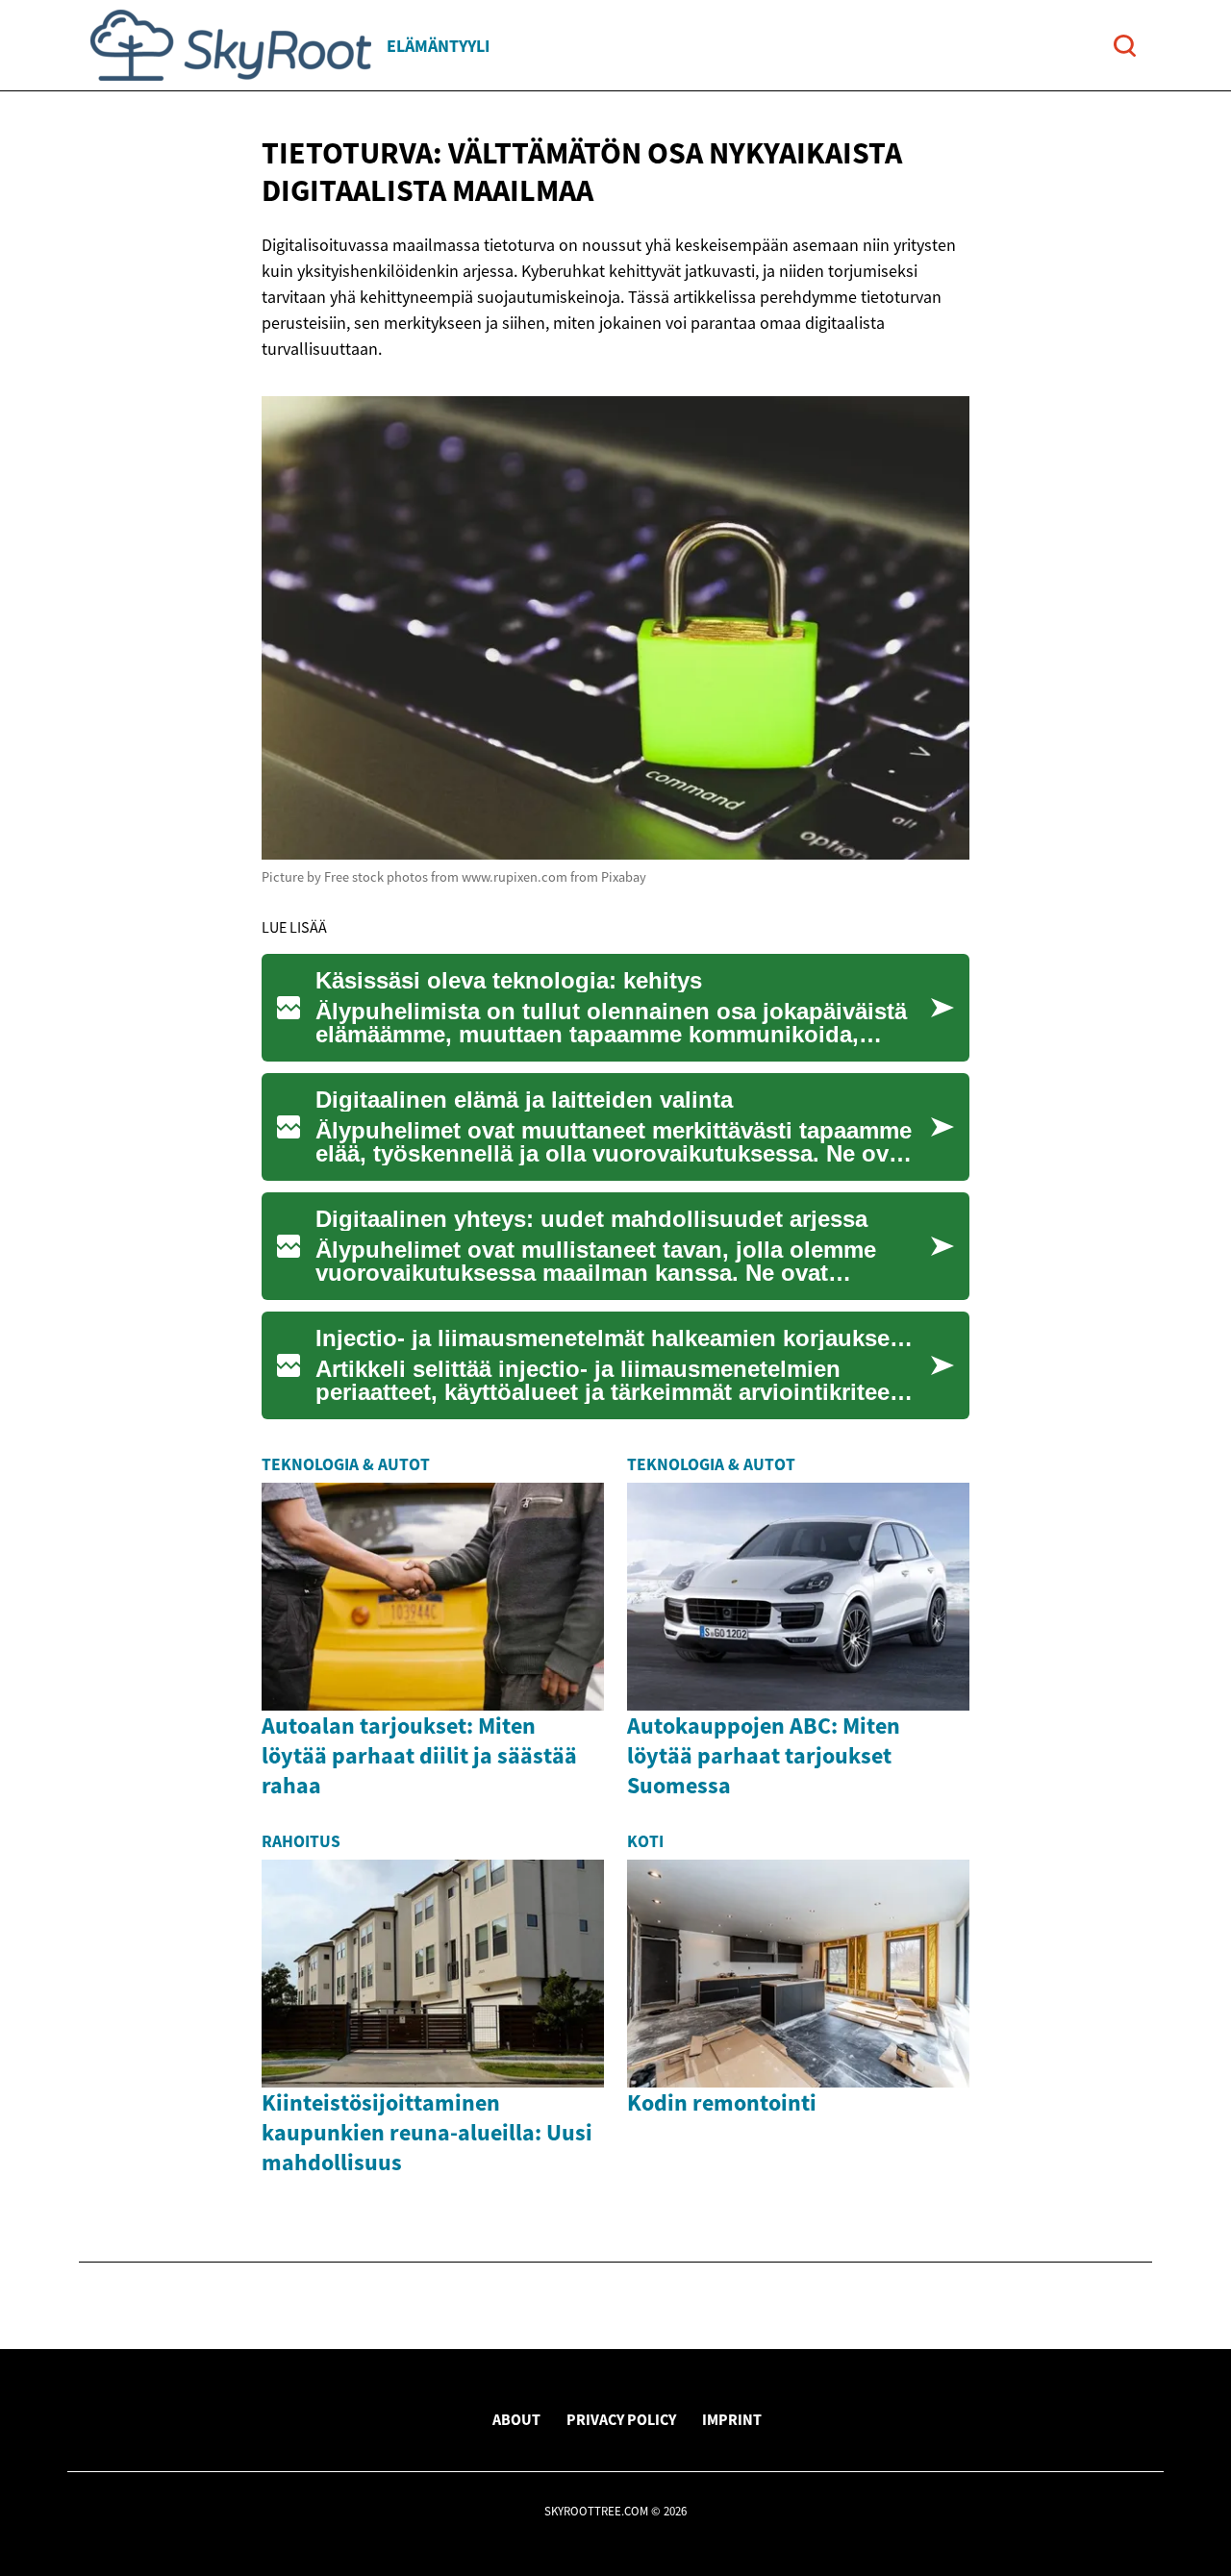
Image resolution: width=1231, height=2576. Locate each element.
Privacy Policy (621, 2419)
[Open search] (1125, 46)
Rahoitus (301, 1841)
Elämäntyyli (438, 46)
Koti (645, 1841)
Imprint (732, 2419)
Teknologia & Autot (346, 1464)
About (516, 2419)
